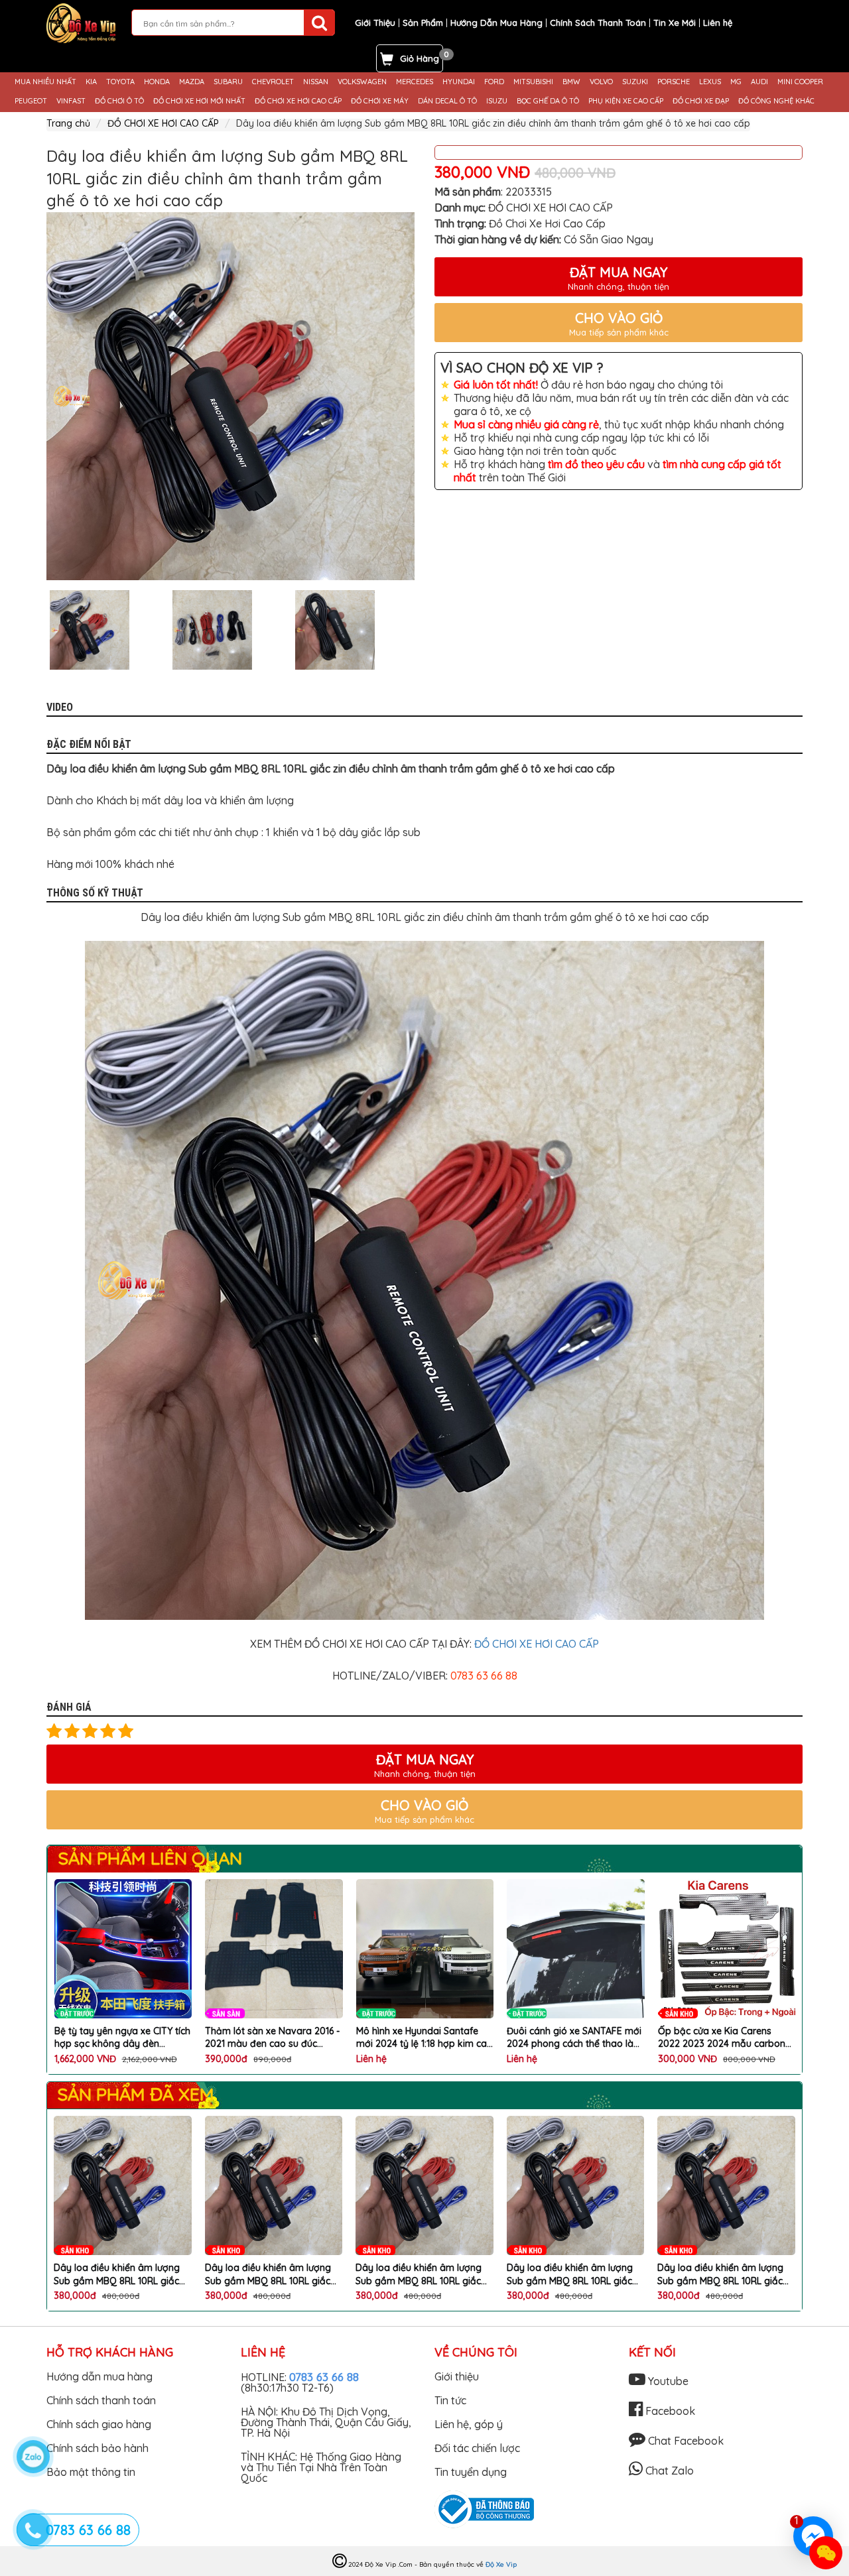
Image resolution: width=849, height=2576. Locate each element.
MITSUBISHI (533, 82)
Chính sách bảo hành (98, 2448)
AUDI (759, 82)
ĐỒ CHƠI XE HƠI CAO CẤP (298, 101)
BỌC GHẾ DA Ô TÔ (548, 101)
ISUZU (497, 101)
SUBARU (228, 82)
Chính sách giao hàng (99, 2424)
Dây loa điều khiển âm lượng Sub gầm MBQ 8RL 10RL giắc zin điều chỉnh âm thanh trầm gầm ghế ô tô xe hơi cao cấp (117, 2275)
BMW (571, 82)
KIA (91, 82)
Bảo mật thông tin (91, 2472)
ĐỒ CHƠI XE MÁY (380, 101)
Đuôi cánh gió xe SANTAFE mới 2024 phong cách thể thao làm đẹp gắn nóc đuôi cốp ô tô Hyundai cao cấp (423, 2038)
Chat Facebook (685, 2441)
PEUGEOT (31, 101)
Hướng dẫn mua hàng (99, 2376)
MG (736, 82)
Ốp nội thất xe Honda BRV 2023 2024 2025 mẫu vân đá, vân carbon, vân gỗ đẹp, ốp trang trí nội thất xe (723, 2038)
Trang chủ (68, 123)
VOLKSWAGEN (362, 82)
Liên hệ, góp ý (469, 2424)
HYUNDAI (459, 82)
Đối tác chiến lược (477, 2448)
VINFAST (71, 101)
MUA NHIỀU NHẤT (45, 82)
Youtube (667, 2381)
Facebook (669, 2411)
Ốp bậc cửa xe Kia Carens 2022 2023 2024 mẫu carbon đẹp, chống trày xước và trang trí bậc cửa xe (573, 2038)
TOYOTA (120, 82)
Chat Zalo (668, 2471)
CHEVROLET (273, 82)
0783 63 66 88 (324, 2377)
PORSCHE (674, 82)
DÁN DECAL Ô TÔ (447, 101)
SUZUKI (635, 82)
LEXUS (710, 82)
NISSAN (316, 82)
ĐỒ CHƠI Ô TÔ (119, 101)
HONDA (157, 82)
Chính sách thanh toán (101, 2400)
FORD (494, 82)
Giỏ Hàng (420, 58)
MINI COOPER (800, 82)
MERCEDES (415, 82)
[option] (230, 396)
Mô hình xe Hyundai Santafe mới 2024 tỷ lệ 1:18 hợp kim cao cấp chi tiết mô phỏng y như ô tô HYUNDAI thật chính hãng (273, 2038)
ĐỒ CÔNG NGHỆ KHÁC (776, 101)
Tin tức (450, 2400)
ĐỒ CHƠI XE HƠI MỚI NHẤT (199, 101)
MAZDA (192, 82)
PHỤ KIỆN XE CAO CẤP (626, 101)
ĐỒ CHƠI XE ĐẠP (701, 101)
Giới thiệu (457, 2376)
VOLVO (601, 82)
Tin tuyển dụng (471, 2472)
